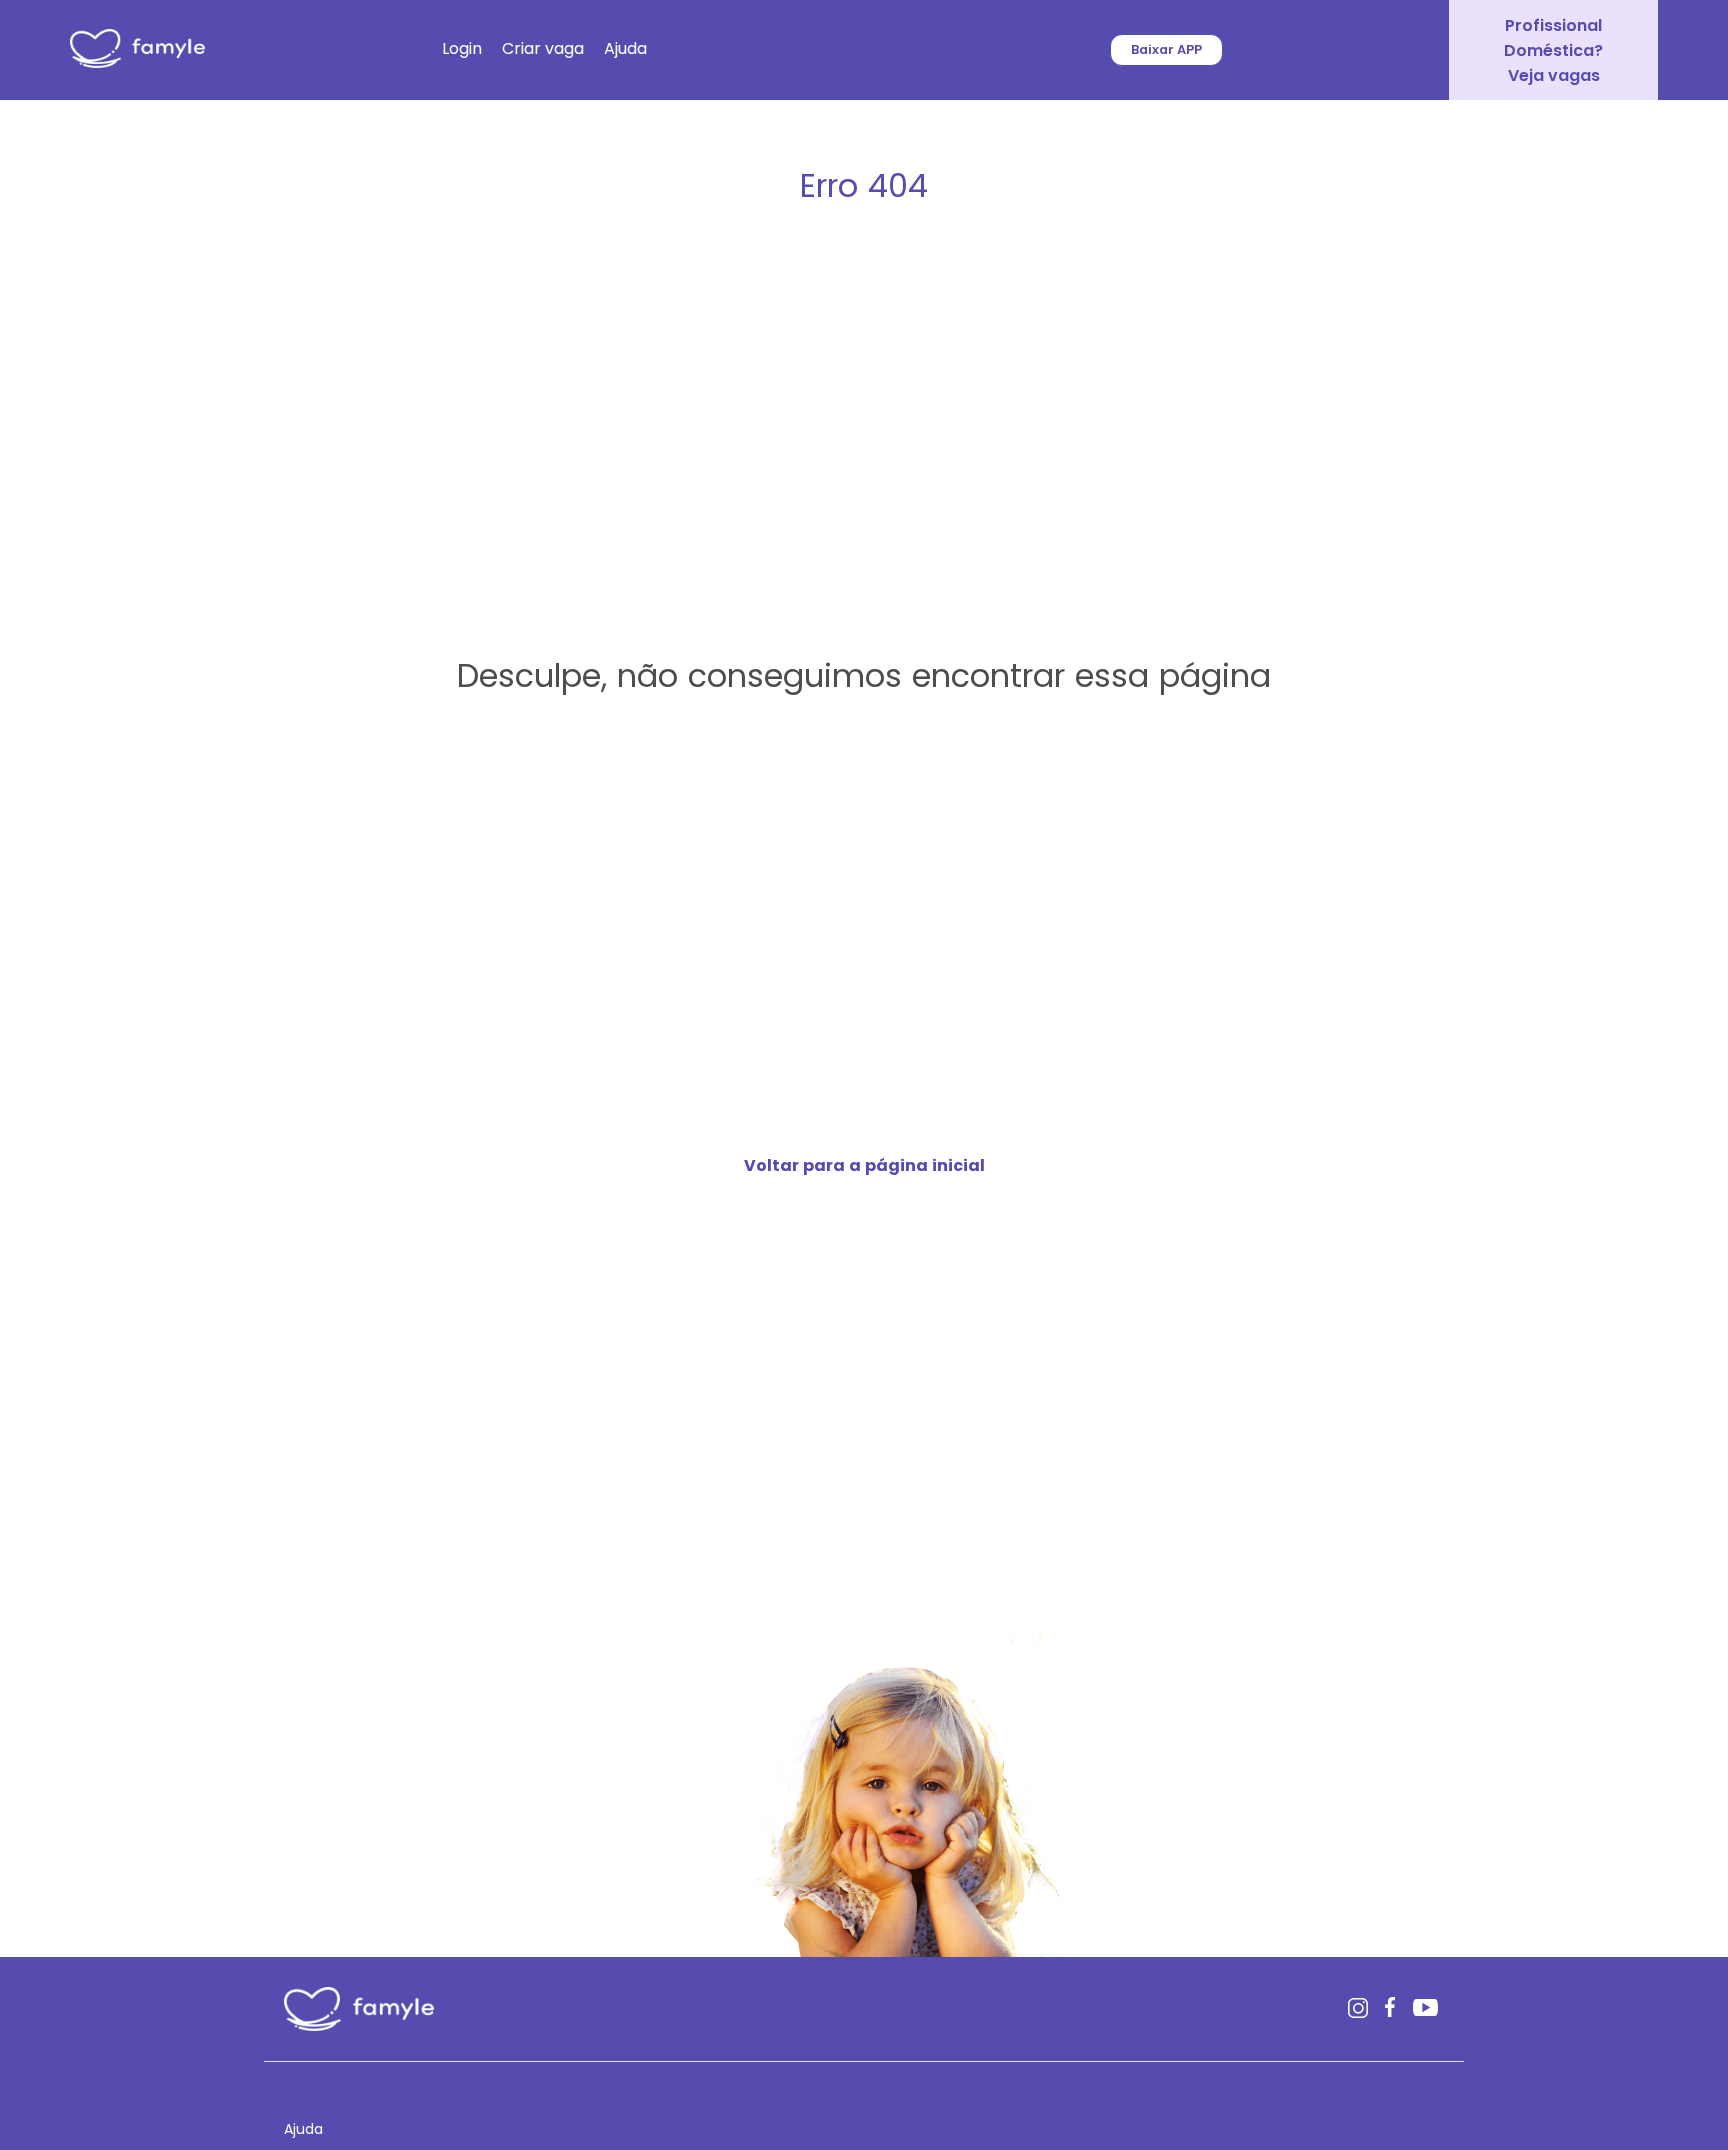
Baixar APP (1166, 49)
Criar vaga (543, 48)
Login (462, 48)
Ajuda (625, 48)
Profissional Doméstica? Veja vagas (1553, 50)
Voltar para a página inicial (864, 1165)
